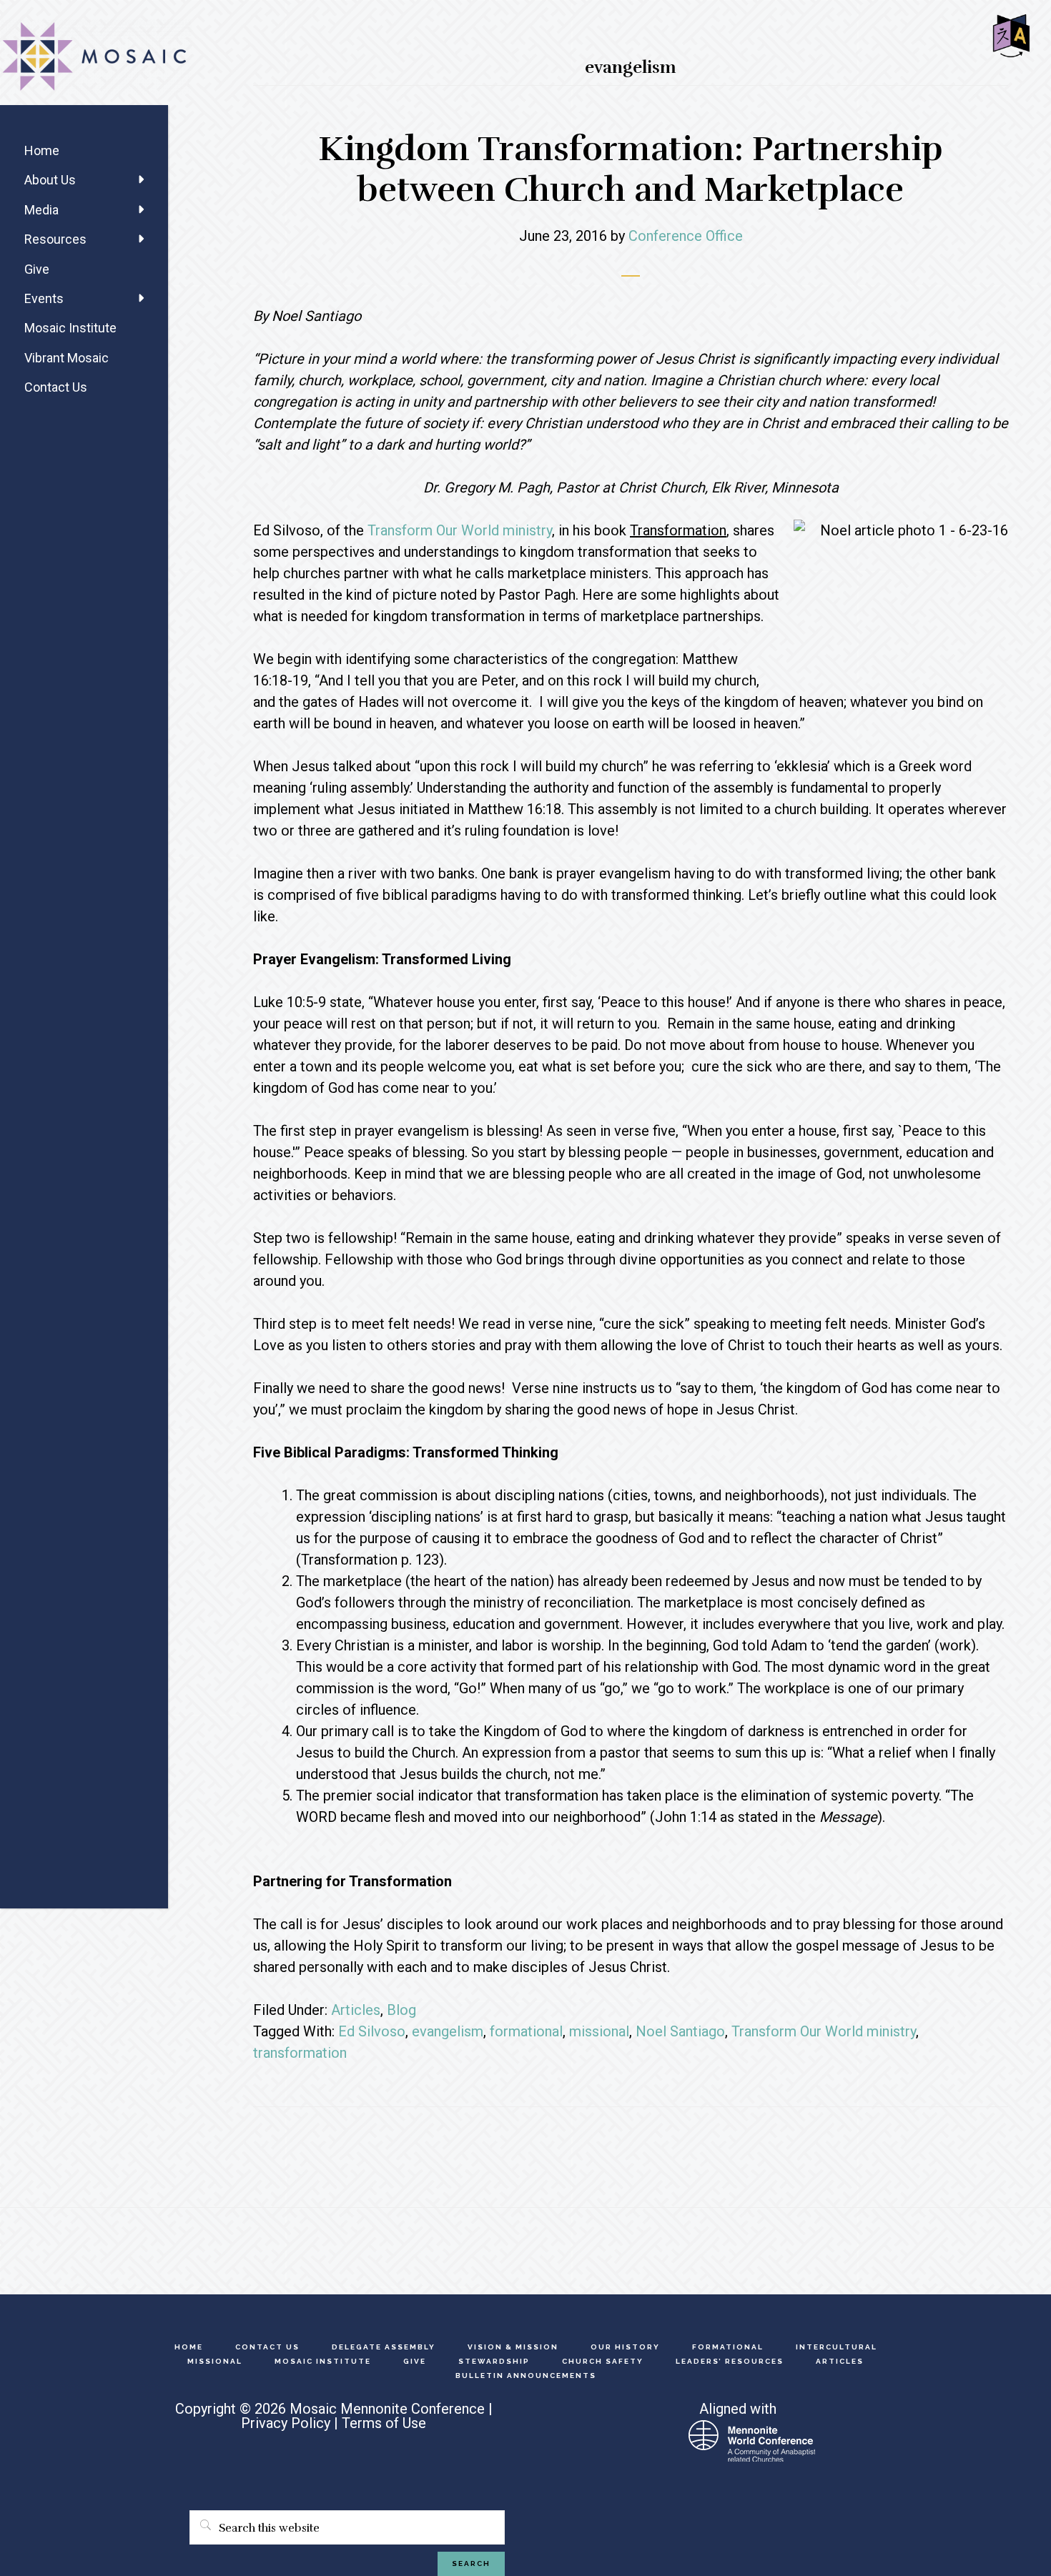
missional (599, 2031)
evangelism (448, 2031)
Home (42, 150)
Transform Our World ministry (460, 530)
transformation (300, 2053)
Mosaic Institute (70, 328)
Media (41, 210)
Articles (356, 2010)
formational (526, 2031)
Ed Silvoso (372, 2031)
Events (44, 298)
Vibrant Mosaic (66, 358)
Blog (401, 2010)
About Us (50, 180)
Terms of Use (384, 2423)
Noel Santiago (680, 2031)
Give (37, 269)
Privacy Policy (286, 2423)
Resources (55, 239)
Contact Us (56, 387)
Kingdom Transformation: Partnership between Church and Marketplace (631, 170)
